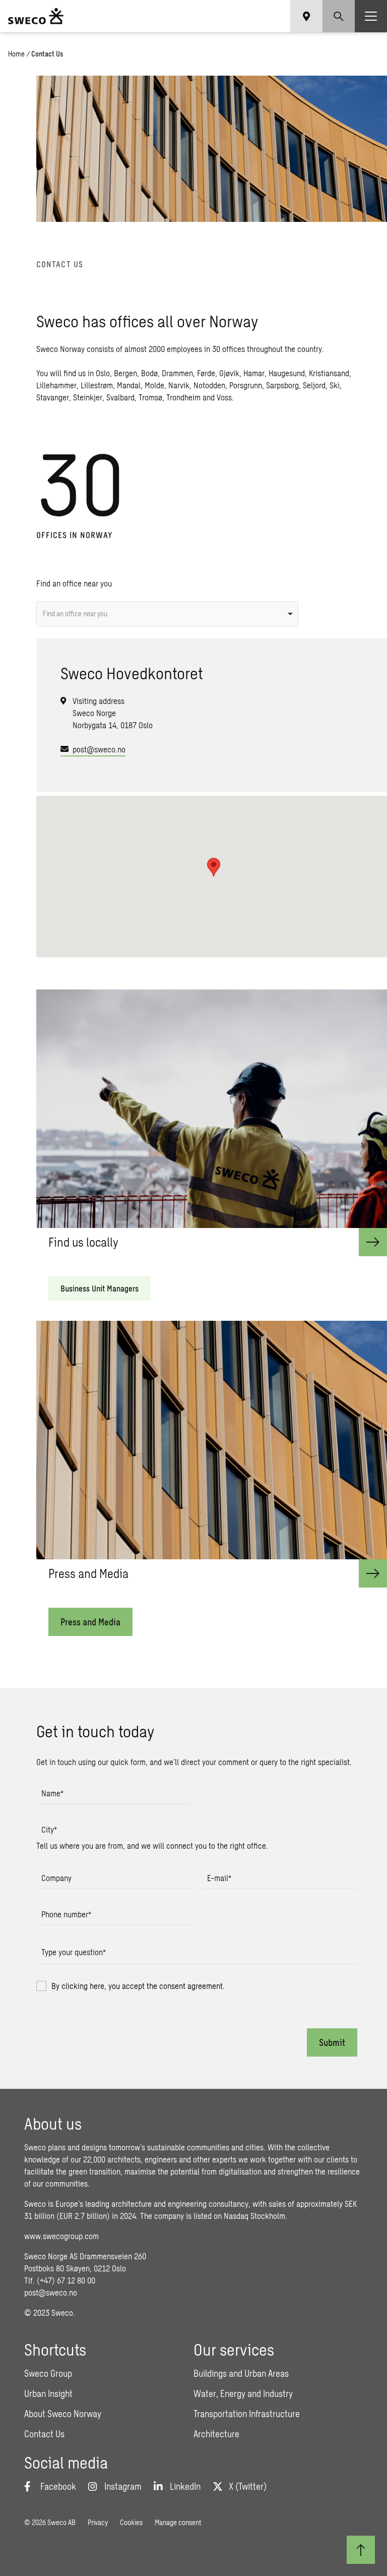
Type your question (74, 1952)
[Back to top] (361, 2550)
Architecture (216, 2434)
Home (16, 54)
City (49, 1829)
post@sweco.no (99, 749)
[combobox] (167, 614)
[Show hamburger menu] (371, 16)
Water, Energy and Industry (243, 2393)
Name (52, 1793)
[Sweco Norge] (36, 16)
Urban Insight (48, 2393)
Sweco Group (48, 2373)
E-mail (219, 1878)
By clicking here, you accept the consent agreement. (138, 1986)
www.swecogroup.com (61, 2236)
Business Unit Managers (100, 1288)
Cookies (131, 2522)
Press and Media (90, 1622)
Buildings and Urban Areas (241, 2373)
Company (56, 1878)
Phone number (66, 1914)
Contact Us (44, 2434)
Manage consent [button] (178, 2522)
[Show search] (339, 16)
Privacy (98, 2522)
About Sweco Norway (63, 2414)
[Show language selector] (306, 16)
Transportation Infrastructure (247, 2414)
